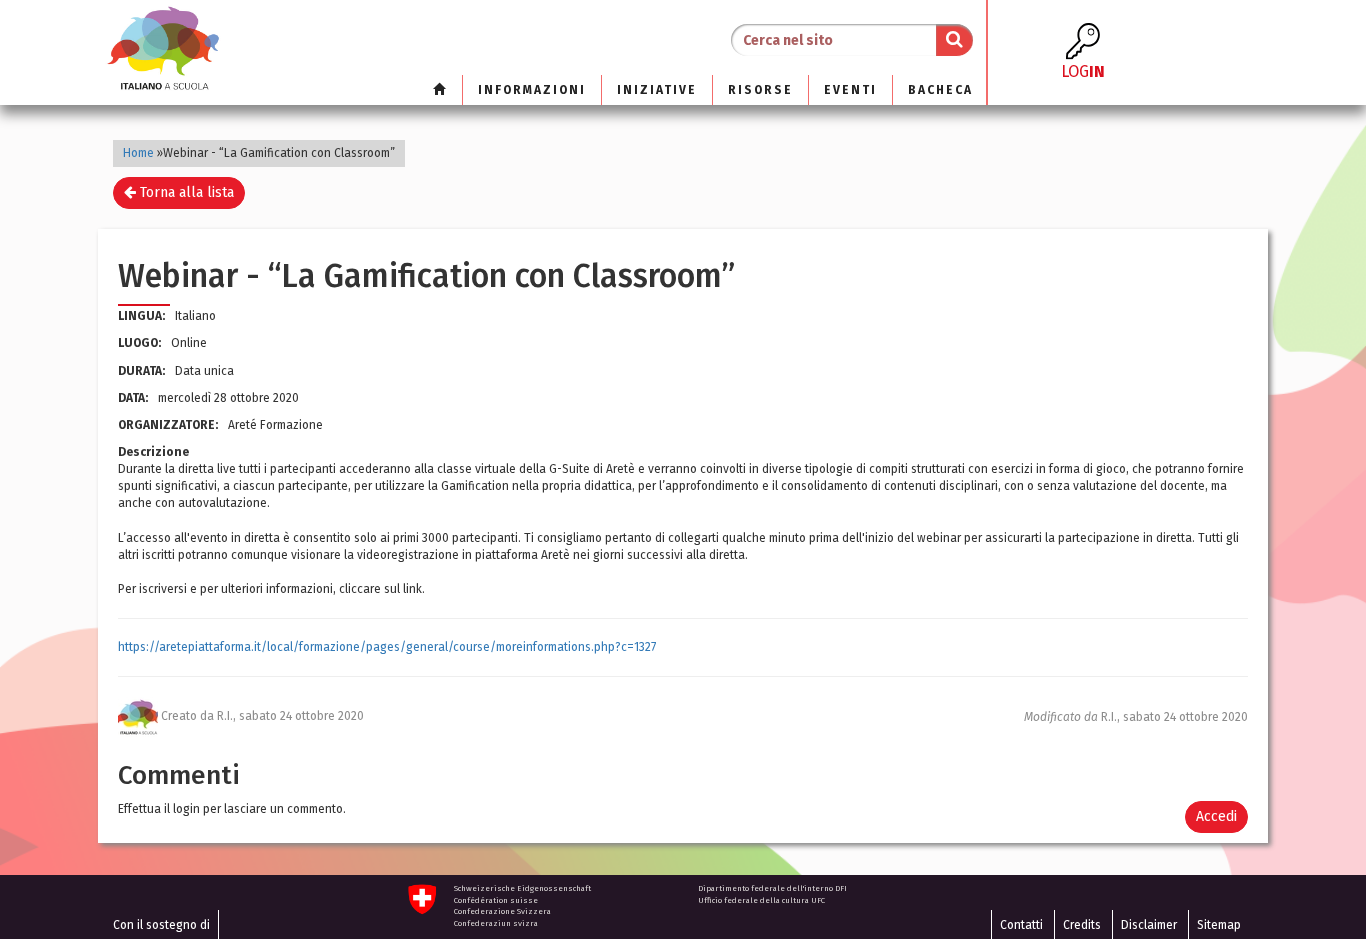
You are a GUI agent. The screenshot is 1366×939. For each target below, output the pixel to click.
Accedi (1216, 816)
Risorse (760, 90)
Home (138, 153)
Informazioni (532, 90)
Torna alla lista (185, 192)
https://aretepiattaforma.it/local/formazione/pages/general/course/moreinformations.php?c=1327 (387, 647)
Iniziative (657, 90)
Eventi (850, 90)
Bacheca (940, 90)
